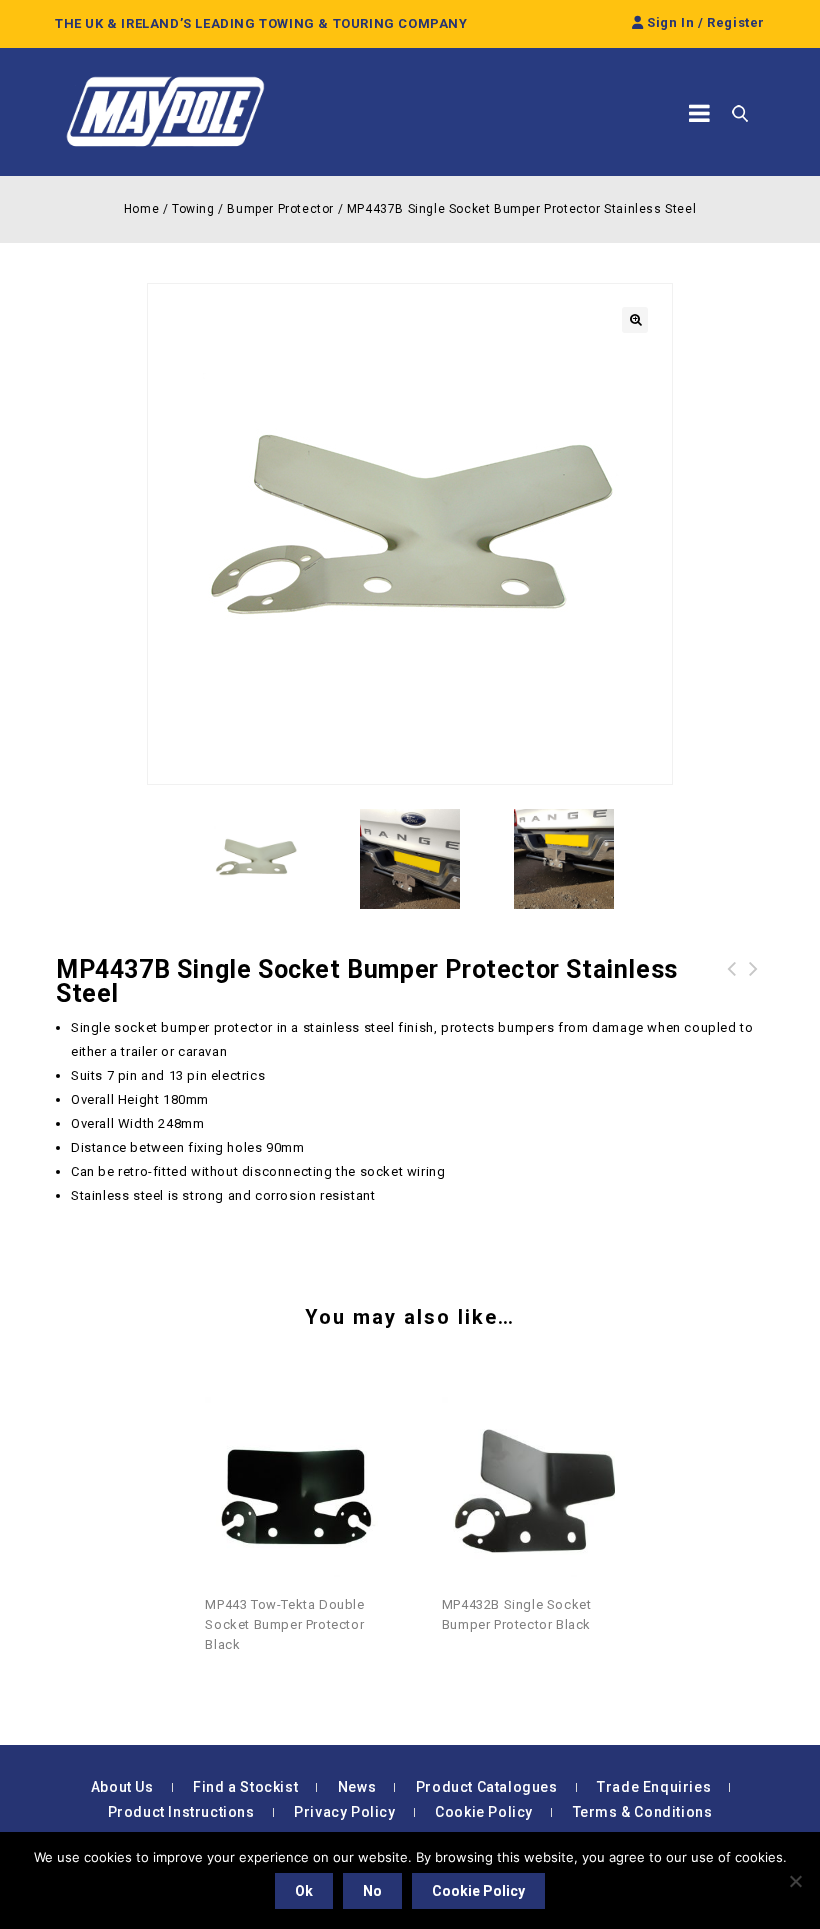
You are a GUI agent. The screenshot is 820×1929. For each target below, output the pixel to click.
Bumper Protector (280, 209)
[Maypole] (165, 112)
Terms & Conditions (643, 1812)
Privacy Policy (344, 1812)
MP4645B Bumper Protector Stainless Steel (732, 993)
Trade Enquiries (654, 1787)
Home (141, 209)
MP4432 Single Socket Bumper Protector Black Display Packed (754, 993)
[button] (635, 320)
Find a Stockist (245, 1787)
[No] (795, 1881)
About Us (122, 1787)
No (372, 1891)
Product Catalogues (487, 1787)
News (357, 1787)
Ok (304, 1891)
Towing (193, 209)
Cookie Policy (484, 1812)
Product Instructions (181, 1812)
